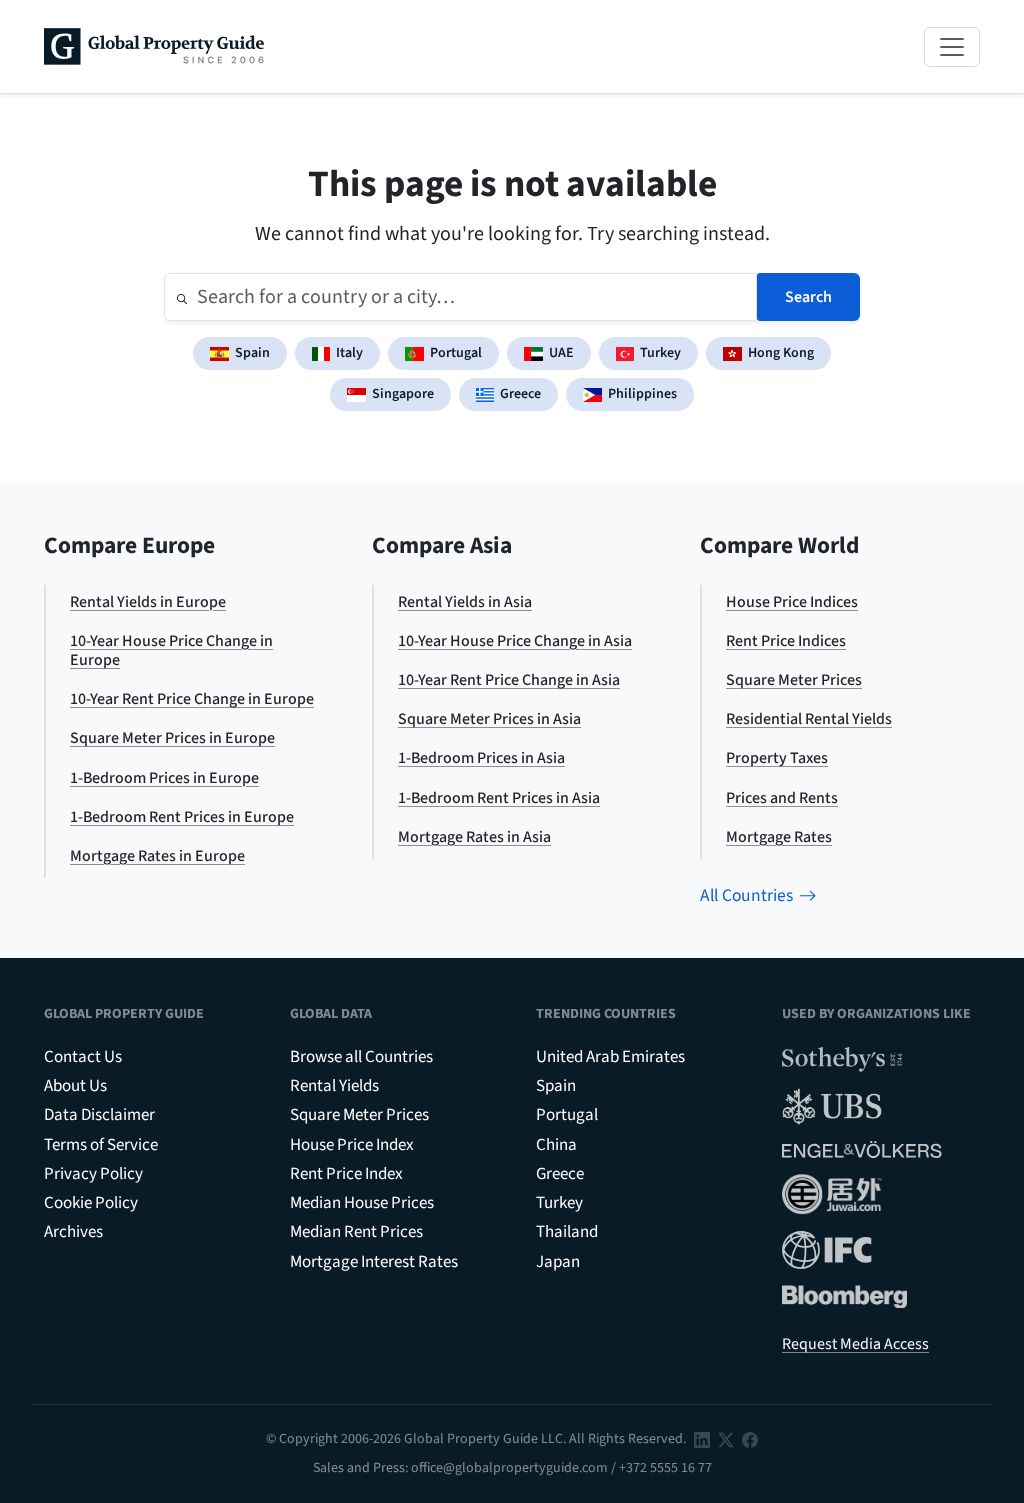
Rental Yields (334, 1086)
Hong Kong (781, 353)
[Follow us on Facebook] (750, 1439)
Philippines (642, 394)
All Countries (746, 895)
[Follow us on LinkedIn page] (702, 1439)
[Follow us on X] (726, 1439)
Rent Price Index (346, 1174)
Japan (558, 1262)
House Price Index (352, 1145)
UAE (561, 353)
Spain (252, 353)
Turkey (660, 353)
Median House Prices (362, 1203)
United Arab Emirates (610, 1057)
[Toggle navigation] (952, 47)
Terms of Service (101, 1145)
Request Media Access (855, 1344)
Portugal (456, 353)
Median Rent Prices (356, 1232)
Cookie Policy (91, 1203)
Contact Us (83, 1057)
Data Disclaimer (99, 1115)
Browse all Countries (361, 1057)
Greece (520, 394)
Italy (349, 353)
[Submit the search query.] (182, 297)
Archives (73, 1232)
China (556, 1145)
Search (808, 297)
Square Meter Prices (359, 1115)
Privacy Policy (93, 1174)
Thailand (567, 1232)
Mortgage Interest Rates (374, 1262)
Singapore (403, 394)
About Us (75, 1086)
